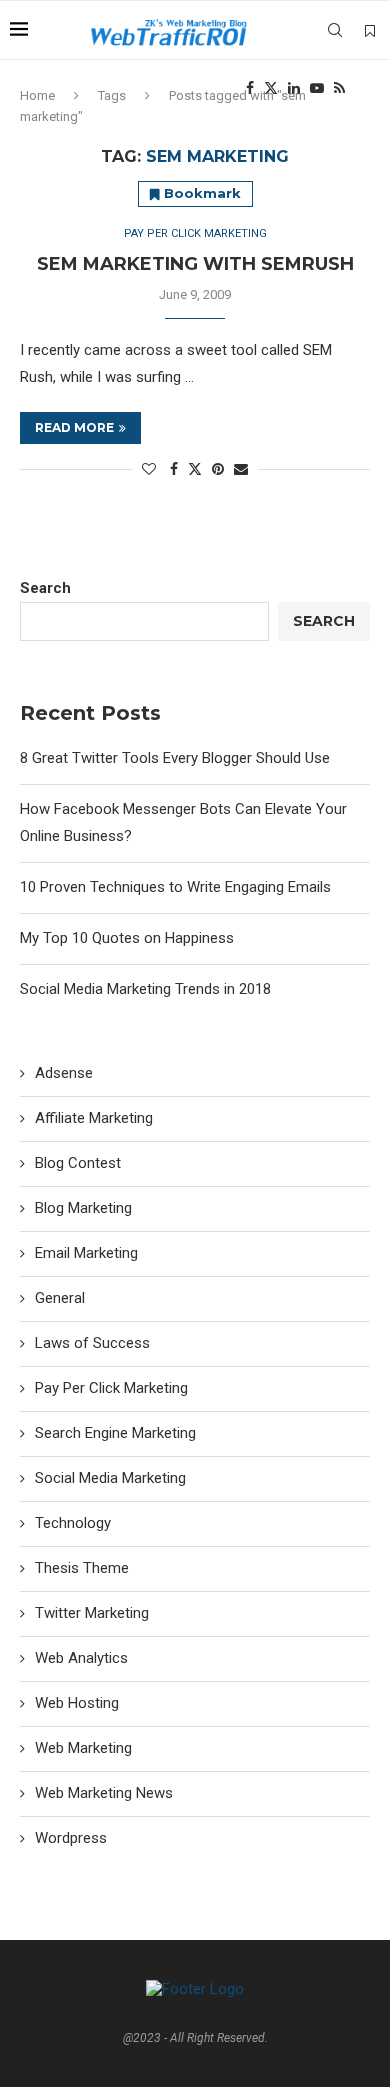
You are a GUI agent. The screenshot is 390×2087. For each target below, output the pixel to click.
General (60, 1298)
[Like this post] (149, 469)
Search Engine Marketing (115, 1433)
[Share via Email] (241, 469)
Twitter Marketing (92, 1613)
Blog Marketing (83, 1208)
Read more (74, 427)
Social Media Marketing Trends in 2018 (145, 989)
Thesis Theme (82, 1568)
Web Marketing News (104, 1793)
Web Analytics (81, 1658)
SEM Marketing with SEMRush (195, 264)
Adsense (64, 1073)
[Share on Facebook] (174, 469)
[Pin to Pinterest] (218, 469)
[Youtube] (317, 88)
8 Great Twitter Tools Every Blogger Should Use (175, 758)
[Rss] (339, 88)
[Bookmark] (370, 31)
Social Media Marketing (110, 1478)
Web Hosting (77, 1703)
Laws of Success (92, 1343)
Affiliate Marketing (94, 1118)
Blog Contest (78, 1163)
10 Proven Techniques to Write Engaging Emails (175, 887)
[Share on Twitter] (195, 468)
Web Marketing (83, 1748)
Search (45, 588)
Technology (73, 1523)
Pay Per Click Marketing (111, 1388)
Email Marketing (86, 1253)
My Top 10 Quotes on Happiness (127, 938)
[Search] (335, 30)
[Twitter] (271, 88)
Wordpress (71, 1838)
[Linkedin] (294, 88)
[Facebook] (250, 88)
